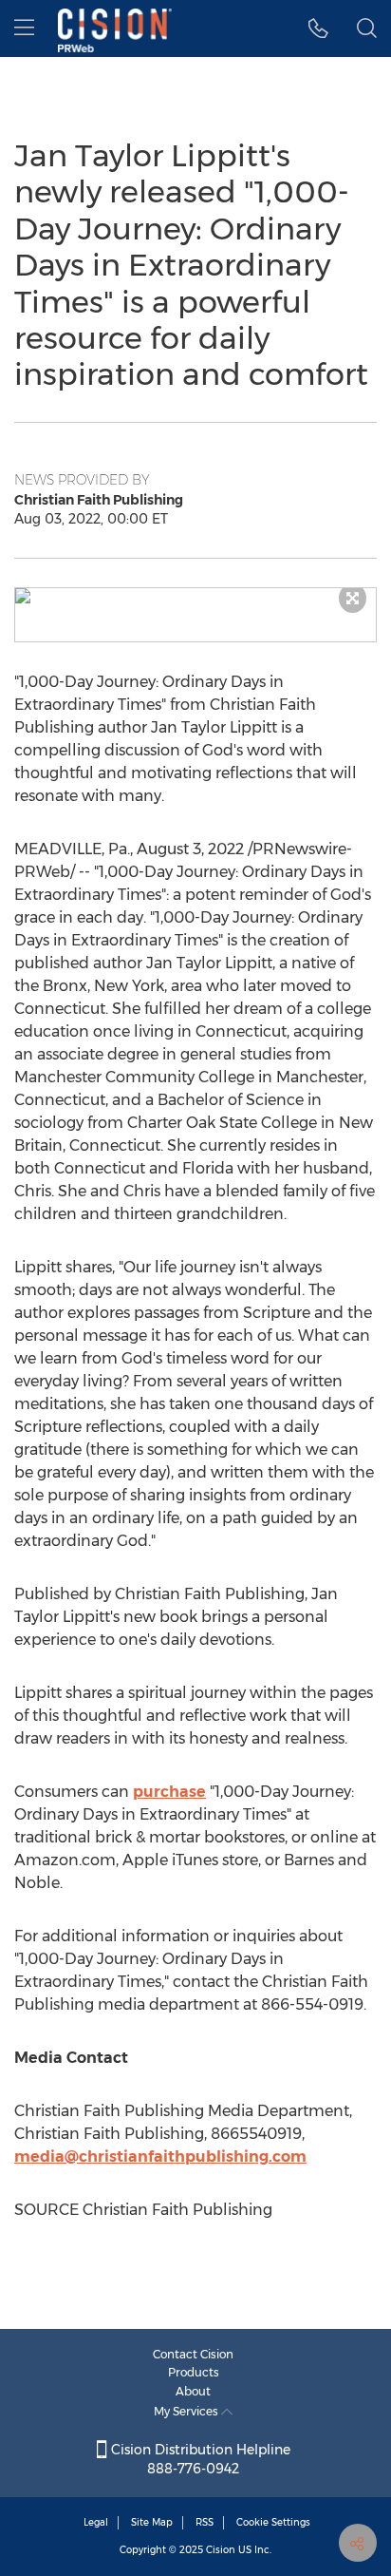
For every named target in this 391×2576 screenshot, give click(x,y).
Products (194, 2372)
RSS (205, 2522)
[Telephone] (318, 29)
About (193, 2391)
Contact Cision (193, 2354)
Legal (96, 2522)
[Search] (367, 29)
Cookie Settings (273, 2522)
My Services (187, 2411)
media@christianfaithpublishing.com (160, 2156)
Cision (221, 2550)
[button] (195, 596)
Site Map (152, 2522)
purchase (169, 1792)
